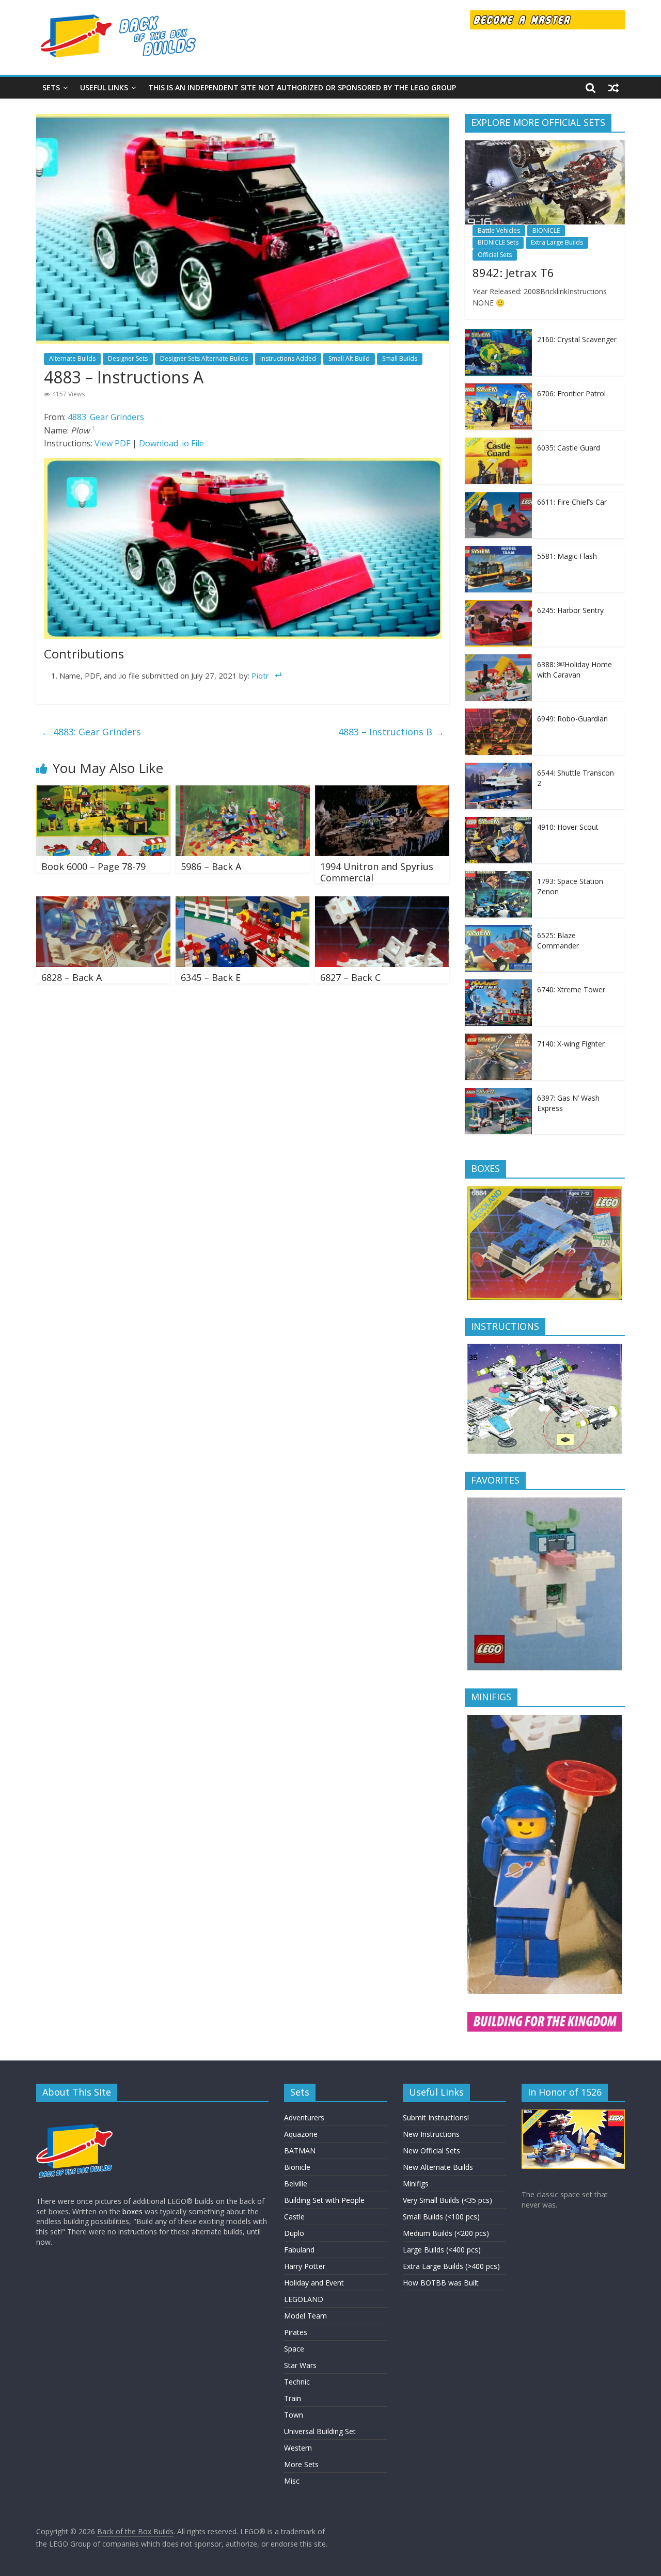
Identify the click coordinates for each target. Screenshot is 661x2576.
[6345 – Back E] (243, 903)
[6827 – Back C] (382, 903)
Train (293, 2398)
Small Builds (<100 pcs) (441, 2217)
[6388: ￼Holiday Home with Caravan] (498, 660)
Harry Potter (305, 2266)
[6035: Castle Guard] (498, 443)
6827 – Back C (350, 977)
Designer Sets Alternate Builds (204, 358)
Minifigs (416, 2184)
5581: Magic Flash (567, 556)
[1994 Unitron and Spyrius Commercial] (382, 792)
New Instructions (431, 2134)
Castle (294, 2217)
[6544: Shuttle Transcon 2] (498, 768)
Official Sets (495, 255)
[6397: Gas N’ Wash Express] (498, 1093)
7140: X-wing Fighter (571, 1044)
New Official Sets (431, 2151)
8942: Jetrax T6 (513, 272)
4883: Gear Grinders (106, 417)
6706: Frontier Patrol (571, 393)
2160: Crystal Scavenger (577, 339)
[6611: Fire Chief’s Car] (498, 497)
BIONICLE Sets (498, 242)
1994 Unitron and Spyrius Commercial (377, 872)
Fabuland (299, 2250)
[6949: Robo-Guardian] (498, 714)
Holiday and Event (314, 2283)
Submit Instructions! (436, 2118)
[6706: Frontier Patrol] (498, 389)
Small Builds (400, 358)
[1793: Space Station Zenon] (498, 876)
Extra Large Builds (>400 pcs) (451, 2266)
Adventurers (304, 2118)
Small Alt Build (349, 358)
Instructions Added (288, 358)
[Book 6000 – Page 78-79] (103, 792)
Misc (292, 2481)
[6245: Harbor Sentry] (498, 606)
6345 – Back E (211, 977)
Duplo (294, 2233)
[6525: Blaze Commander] (498, 931)
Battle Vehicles (499, 230)
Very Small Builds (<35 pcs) (447, 2200)
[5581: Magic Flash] (498, 551)
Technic (297, 2382)
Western (298, 2448)
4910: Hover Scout (568, 827)
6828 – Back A (72, 977)
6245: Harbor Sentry (570, 610)
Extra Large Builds (557, 242)
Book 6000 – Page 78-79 (93, 866)
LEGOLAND (304, 2299)
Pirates (296, 2332)
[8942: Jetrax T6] (545, 146)
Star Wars (300, 2365)
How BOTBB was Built (441, 2283)
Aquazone (301, 2134)
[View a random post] (613, 88)
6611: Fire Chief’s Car (572, 502)
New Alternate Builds (438, 2167)
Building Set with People (324, 2200)
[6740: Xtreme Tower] (498, 985)
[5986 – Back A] (243, 792)
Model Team (305, 2316)
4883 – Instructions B (391, 732)
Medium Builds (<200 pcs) (446, 2233)
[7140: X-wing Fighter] (498, 1039)
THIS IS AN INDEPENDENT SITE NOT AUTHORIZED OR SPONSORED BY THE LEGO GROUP (302, 87)
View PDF (112, 443)
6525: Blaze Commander (558, 940)
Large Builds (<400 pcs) (442, 2250)
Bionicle (297, 2167)
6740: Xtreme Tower (571, 989)
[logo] (75, 2114)
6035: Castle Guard (569, 448)
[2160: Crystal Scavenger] (498, 335)
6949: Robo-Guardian (572, 719)
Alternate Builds (72, 358)
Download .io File (171, 443)
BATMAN (300, 2151)
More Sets (301, 2464)
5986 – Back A (211, 866)
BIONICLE (546, 230)
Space (294, 2349)
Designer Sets (128, 358)
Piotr (260, 675)
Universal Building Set (320, 2431)
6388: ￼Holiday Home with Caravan (575, 670)
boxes (132, 2211)
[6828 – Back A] (103, 903)
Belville (296, 2184)
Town (294, 2415)
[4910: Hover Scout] (498, 822)
